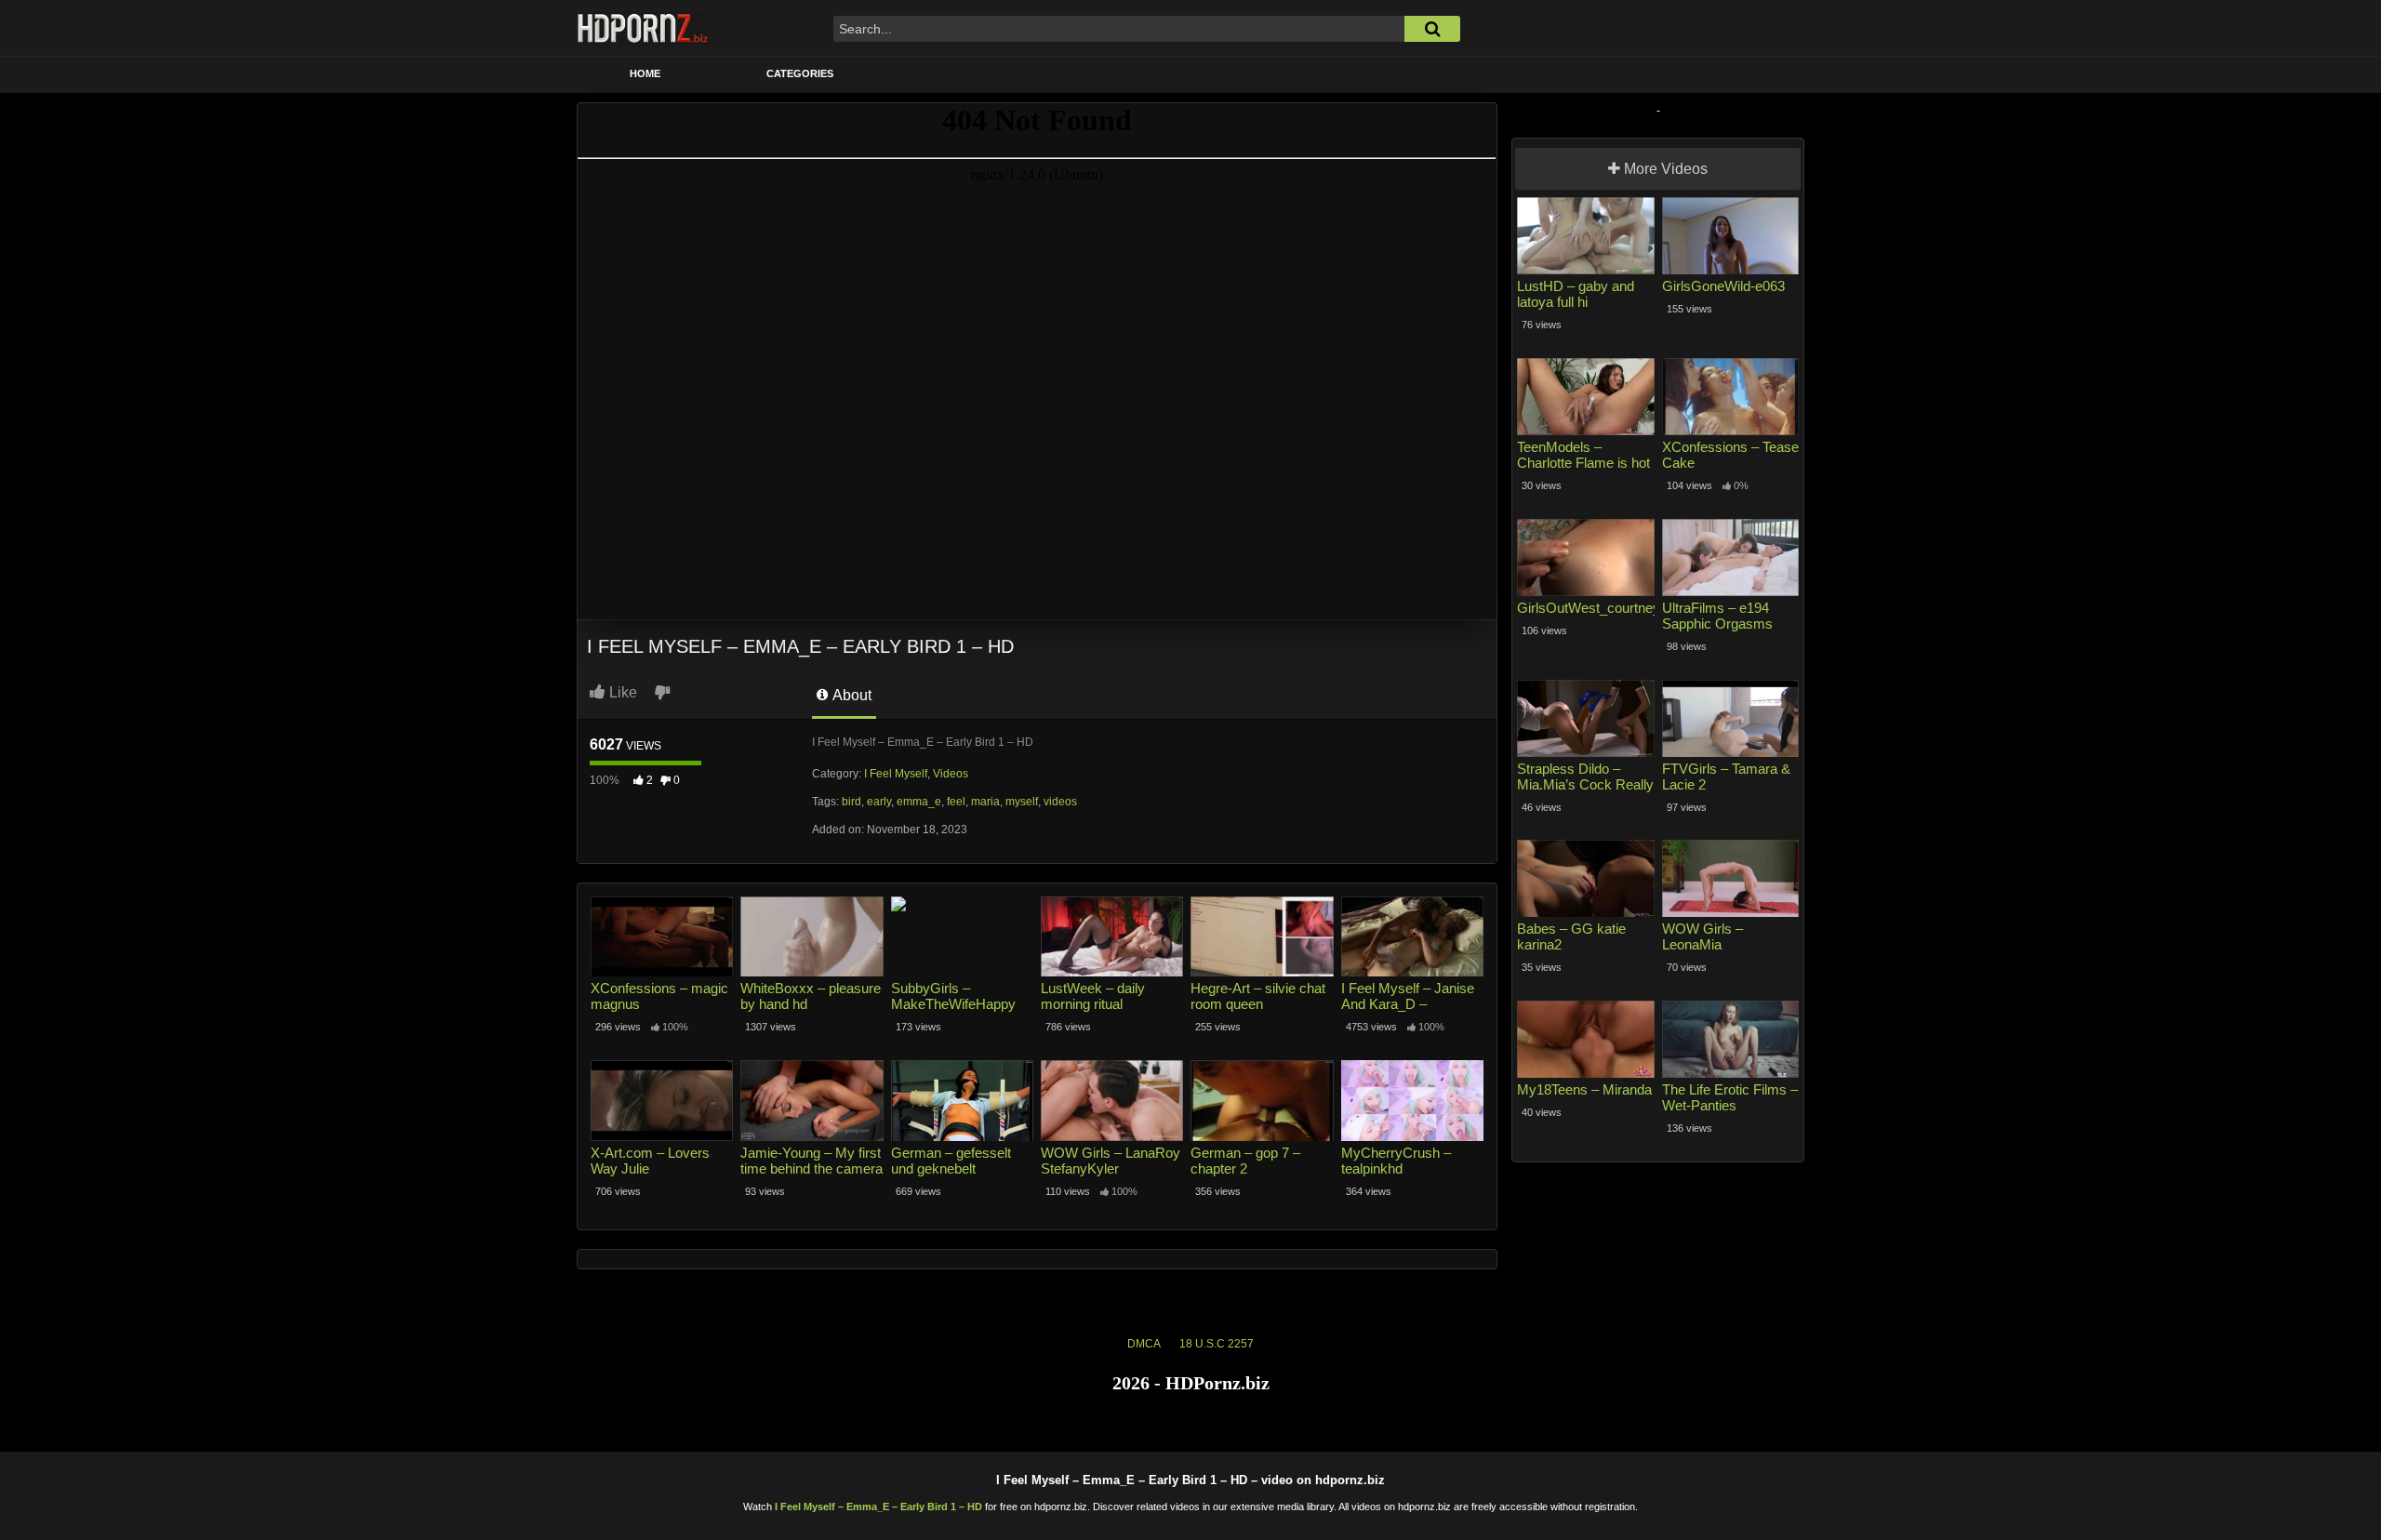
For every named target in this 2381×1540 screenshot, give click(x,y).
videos (1060, 802)
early (879, 802)
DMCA (1144, 1344)
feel (956, 802)
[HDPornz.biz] (644, 28)
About (851, 695)
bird (851, 802)
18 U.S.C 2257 (1217, 1344)
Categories (800, 73)
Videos (951, 774)
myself (1022, 802)
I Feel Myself (896, 774)
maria (985, 802)
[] (1432, 29)
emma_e (919, 802)
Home (645, 73)
